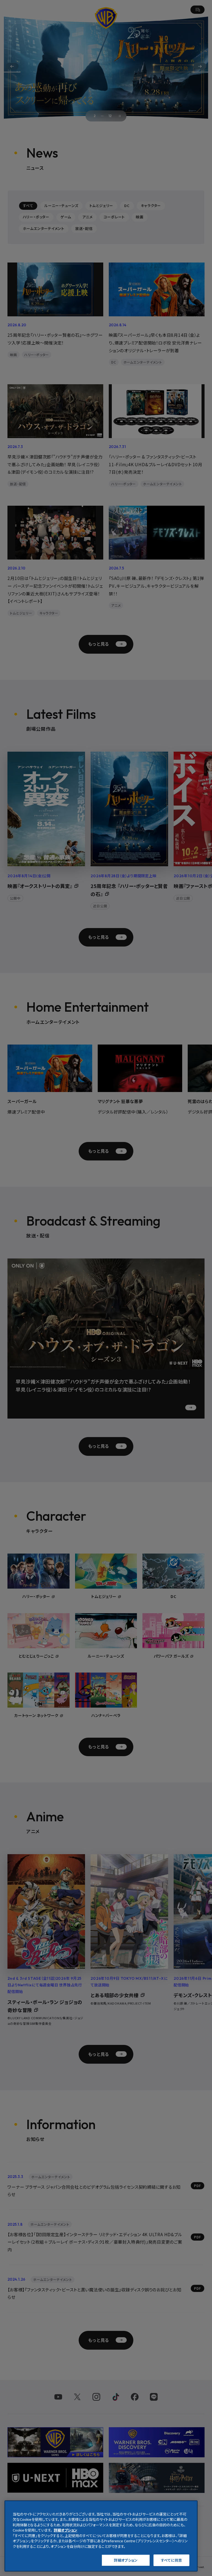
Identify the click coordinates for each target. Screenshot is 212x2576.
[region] (101, 2536)
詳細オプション (126, 2560)
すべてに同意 (171, 2560)
